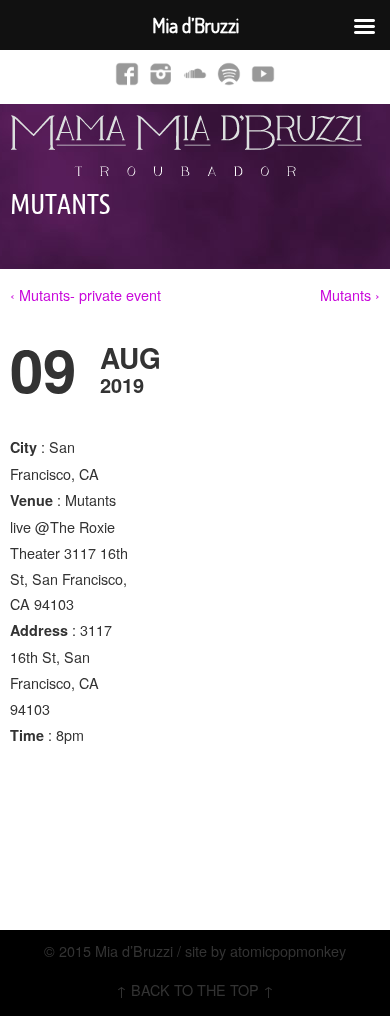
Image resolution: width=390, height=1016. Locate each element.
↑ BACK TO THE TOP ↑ (195, 989)
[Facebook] (127, 73)
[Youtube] (263, 73)
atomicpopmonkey (288, 950)
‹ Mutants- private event (85, 294)
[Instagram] (161, 73)
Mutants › (350, 294)
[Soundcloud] (195, 73)
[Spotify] (229, 73)
